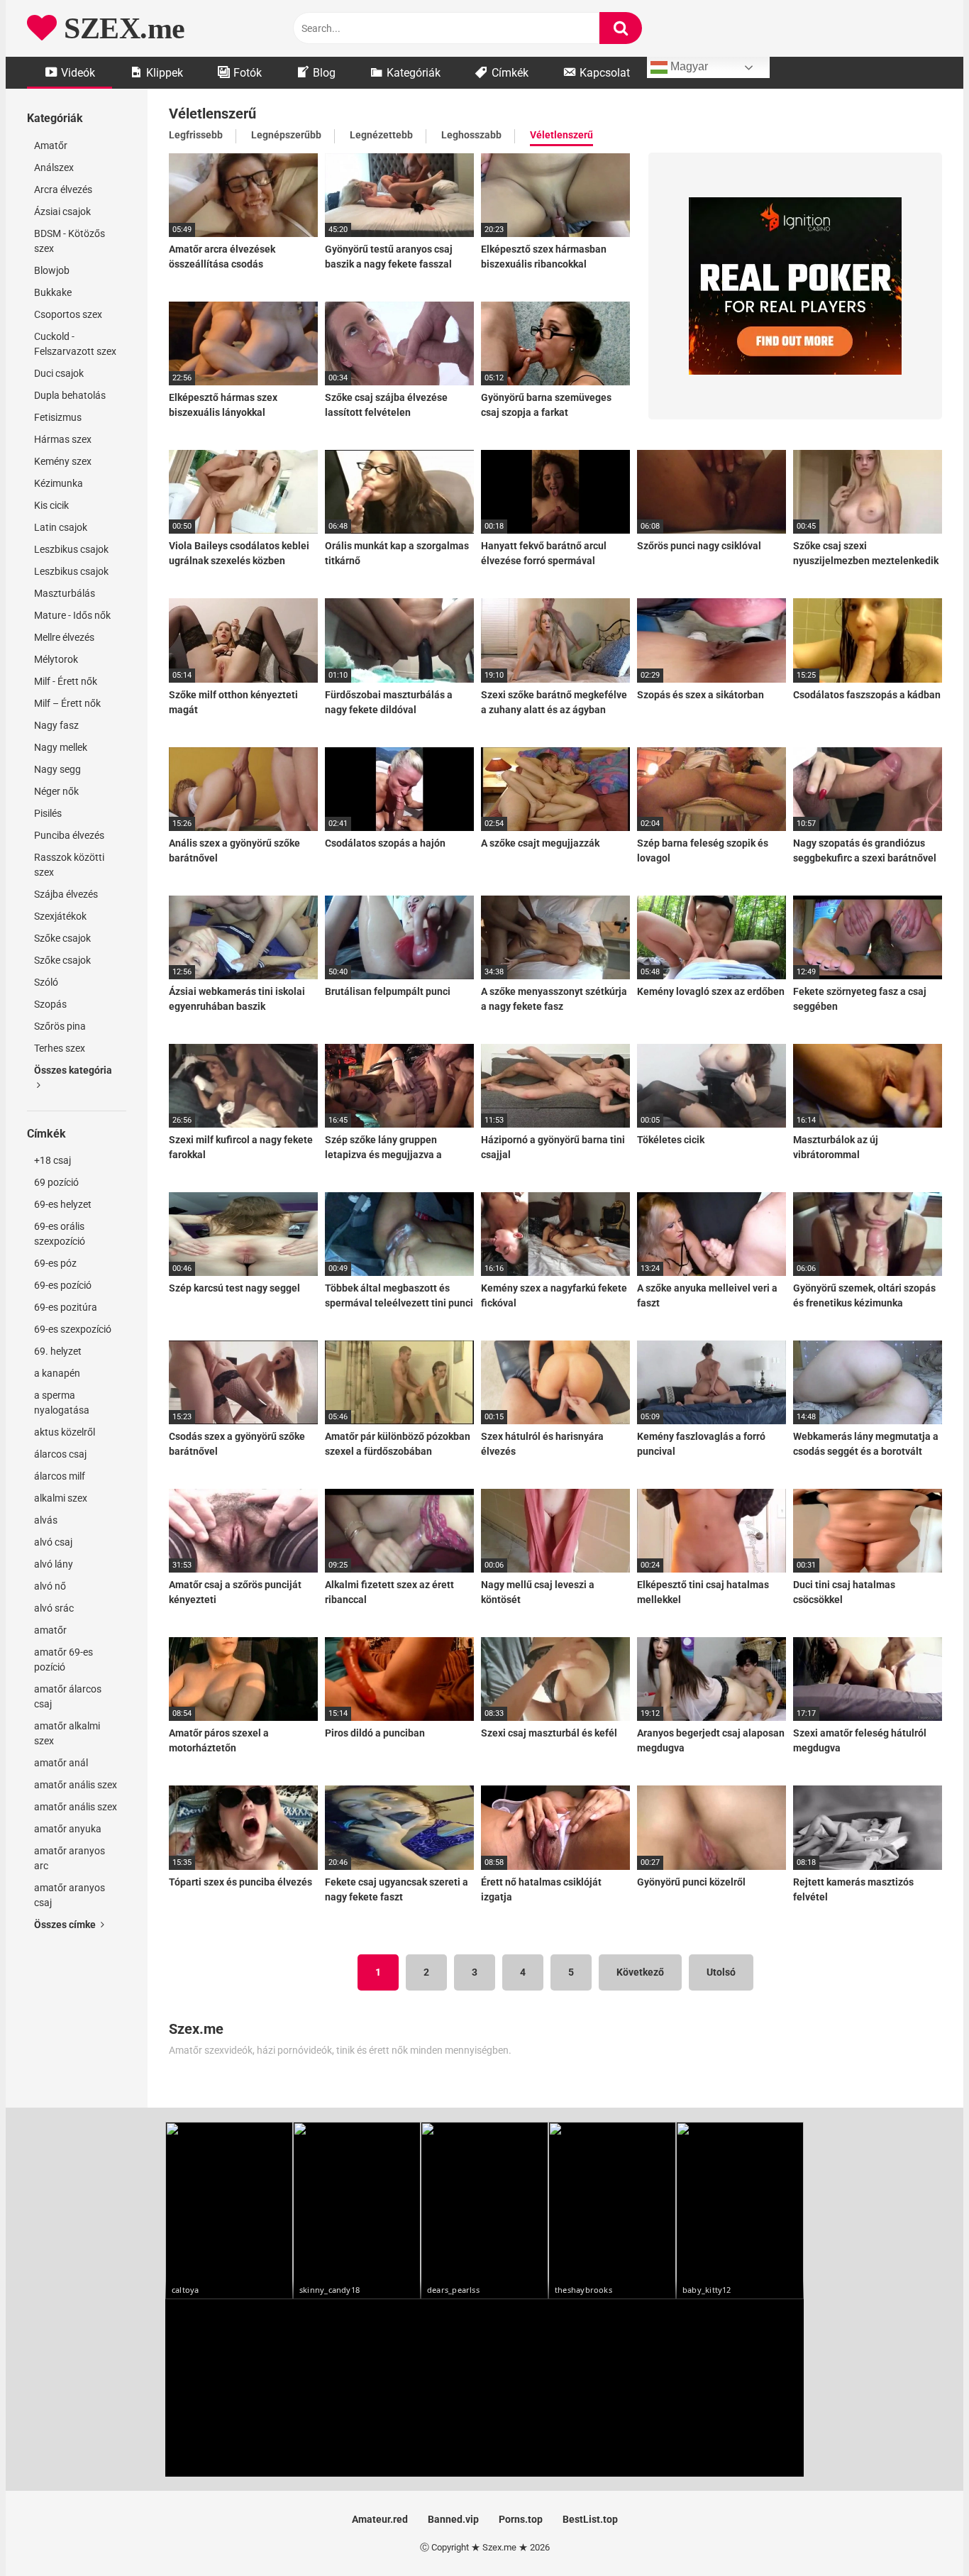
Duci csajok (59, 373)
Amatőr (51, 145)
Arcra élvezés (63, 189)
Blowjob (52, 270)
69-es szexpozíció (73, 1329)
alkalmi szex (61, 1498)
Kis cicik (51, 505)
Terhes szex (60, 1048)
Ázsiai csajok (62, 211)
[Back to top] (921, 2533)
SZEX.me (121, 28)
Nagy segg (57, 769)
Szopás (50, 1004)
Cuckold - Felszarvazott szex (75, 344)
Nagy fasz (56, 725)
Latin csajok (61, 527)
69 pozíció (56, 1182)
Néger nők (56, 791)
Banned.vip (453, 2519)
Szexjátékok (60, 916)
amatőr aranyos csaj (70, 1895)
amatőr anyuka (68, 1829)
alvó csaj (53, 1542)
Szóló (46, 982)
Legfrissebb (196, 135)
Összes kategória (73, 1070)
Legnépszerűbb (286, 135)
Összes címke (66, 1925)
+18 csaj (52, 1160)
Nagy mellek (61, 747)
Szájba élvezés (66, 894)
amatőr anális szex (76, 1785)
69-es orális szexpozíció (60, 1234)
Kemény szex (63, 461)
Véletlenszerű (561, 135)
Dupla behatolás (70, 395)
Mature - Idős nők (72, 615)
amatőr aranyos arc (70, 1858)
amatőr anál (61, 1763)
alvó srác (54, 1608)
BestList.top (590, 2519)
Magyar (688, 66)
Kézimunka (59, 483)
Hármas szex (63, 439)
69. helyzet (58, 1351)
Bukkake (53, 292)
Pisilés (48, 813)
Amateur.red (380, 2519)
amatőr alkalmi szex (67, 1733)
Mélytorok (56, 659)
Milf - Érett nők (66, 681)
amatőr (50, 1630)
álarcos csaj (60, 1454)
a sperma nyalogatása (62, 1403)
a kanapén (57, 1373)
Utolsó (721, 1972)
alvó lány (54, 1564)
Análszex (54, 167)
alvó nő (50, 1586)
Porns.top (521, 2519)
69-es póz (55, 1263)
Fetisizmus (58, 417)
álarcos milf (60, 1476)
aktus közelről (65, 1432)
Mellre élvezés (64, 637)
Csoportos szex (68, 314)
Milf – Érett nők (67, 703)
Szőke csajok (62, 938)
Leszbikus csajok (71, 549)
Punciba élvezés (69, 835)
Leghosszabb (471, 135)
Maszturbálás (65, 593)
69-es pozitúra (66, 1307)
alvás (46, 1520)
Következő (640, 1972)
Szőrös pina (60, 1026)
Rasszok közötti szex (69, 865)
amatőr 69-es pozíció (63, 1659)
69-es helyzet (63, 1204)
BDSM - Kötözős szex (70, 241)
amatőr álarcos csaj (68, 1696)
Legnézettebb (381, 135)
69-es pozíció (63, 1285)
